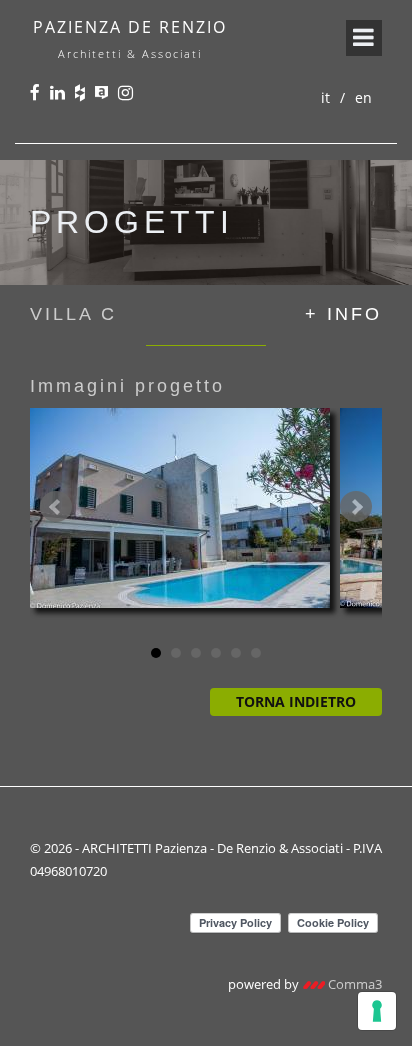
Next (356, 507)
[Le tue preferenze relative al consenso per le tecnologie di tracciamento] (377, 1011)
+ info (343, 314)
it (325, 97)
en (363, 97)
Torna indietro (296, 701)
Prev (56, 507)
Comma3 (353, 984)
